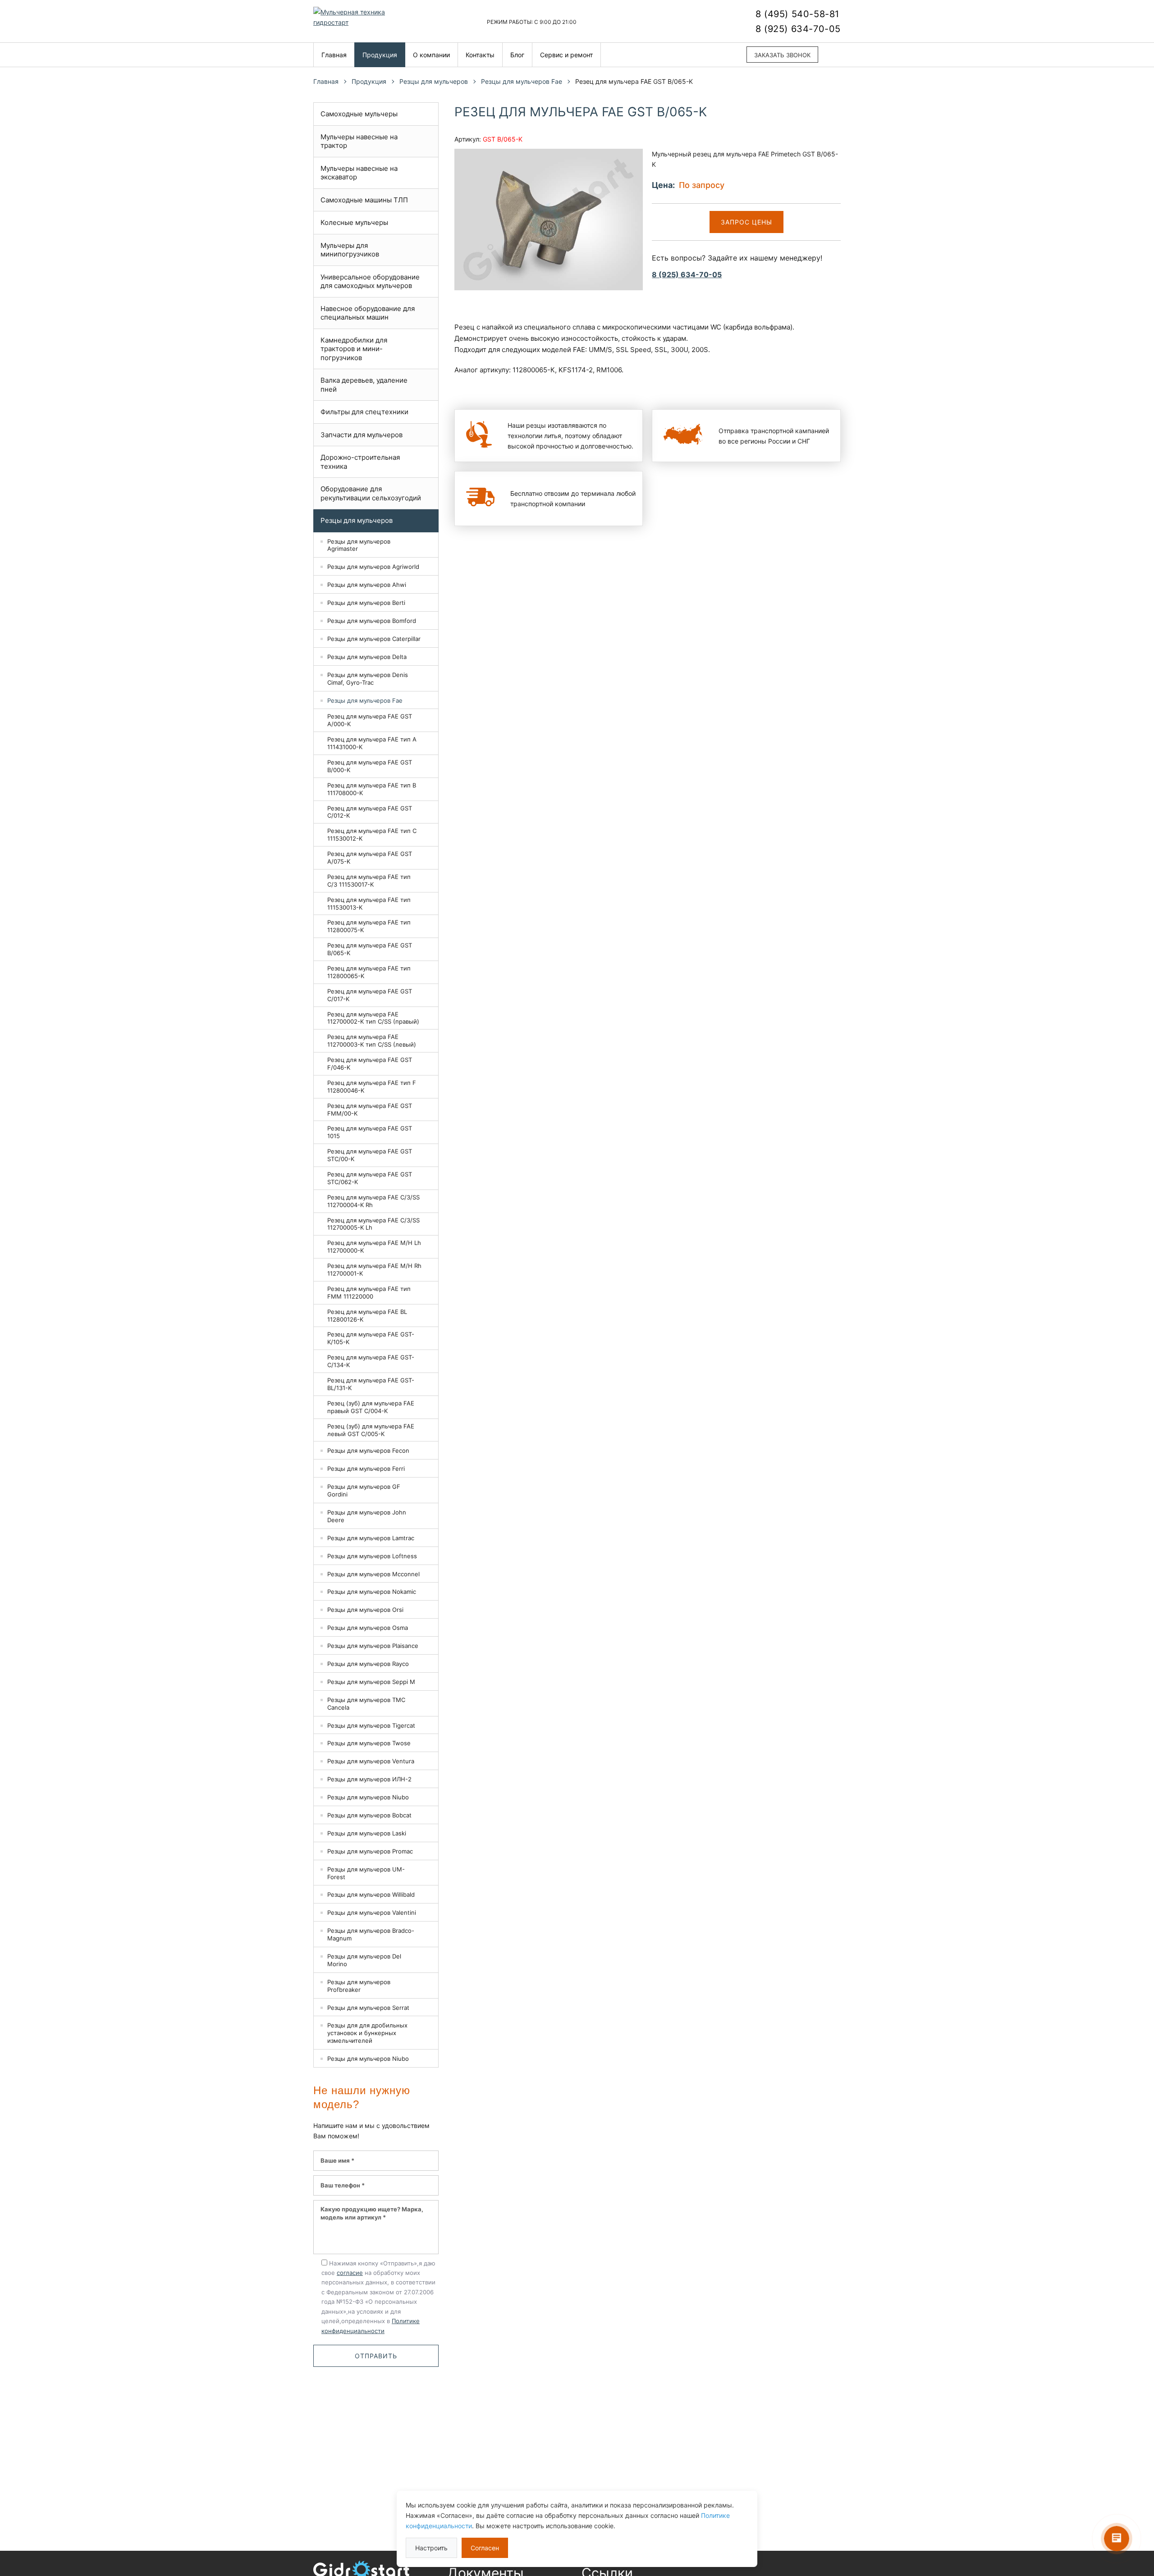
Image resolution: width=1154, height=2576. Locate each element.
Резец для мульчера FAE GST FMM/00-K (370, 1110)
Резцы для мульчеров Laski (367, 1833)
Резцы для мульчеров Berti (366, 603)
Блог (517, 55)
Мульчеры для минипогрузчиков (350, 250)
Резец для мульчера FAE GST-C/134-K (371, 1361)
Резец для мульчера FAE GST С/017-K (370, 995)
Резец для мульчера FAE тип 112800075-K (369, 926)
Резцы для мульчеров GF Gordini (364, 1490)
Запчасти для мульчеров (362, 435)
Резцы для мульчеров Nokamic (372, 1592)
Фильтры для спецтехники (364, 412)
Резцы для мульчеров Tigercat (371, 1725)
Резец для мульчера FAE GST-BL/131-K (371, 1384)
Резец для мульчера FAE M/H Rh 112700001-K (374, 1270)
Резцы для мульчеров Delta (367, 657)
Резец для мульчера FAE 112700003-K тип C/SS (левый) (372, 1041)
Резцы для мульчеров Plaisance (373, 1646)
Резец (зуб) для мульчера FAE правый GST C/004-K (371, 1407)
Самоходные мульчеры (359, 114)
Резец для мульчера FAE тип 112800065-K (369, 972)
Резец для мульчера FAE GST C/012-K (370, 812)
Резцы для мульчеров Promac (370, 1851)
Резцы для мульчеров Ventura (371, 1761)
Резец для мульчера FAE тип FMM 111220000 (369, 1293)
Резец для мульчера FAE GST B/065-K (370, 949)
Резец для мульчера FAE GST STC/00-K (370, 1155)
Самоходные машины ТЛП (364, 200)
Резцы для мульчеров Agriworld (373, 567)
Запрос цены (746, 222)
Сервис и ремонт (566, 55)
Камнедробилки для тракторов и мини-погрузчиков (354, 349)
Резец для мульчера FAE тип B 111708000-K (372, 789)
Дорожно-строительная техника (360, 462)
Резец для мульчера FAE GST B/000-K (370, 766)
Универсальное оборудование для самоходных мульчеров (370, 281)
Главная (334, 55)
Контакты (480, 55)
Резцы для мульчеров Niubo (368, 1797)
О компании (431, 55)
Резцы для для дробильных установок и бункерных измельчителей (367, 2033)
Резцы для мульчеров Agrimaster (359, 545)
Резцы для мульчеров (434, 81)
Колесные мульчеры (354, 222)
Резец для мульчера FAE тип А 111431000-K (372, 743)
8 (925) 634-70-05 (798, 29)
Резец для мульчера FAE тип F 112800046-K (372, 1087)
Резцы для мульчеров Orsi (365, 1610)
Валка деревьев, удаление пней (364, 385)
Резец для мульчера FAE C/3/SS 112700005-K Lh (373, 1224)
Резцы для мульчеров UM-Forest (366, 1873)
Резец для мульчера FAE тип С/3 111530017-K (369, 881)
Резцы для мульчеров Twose (369, 1743)
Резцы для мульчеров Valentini (372, 1913)
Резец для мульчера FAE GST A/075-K (370, 858)
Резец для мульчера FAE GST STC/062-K (370, 1178)
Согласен (485, 2548)
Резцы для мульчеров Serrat (368, 2008)
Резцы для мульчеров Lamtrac (371, 1538)
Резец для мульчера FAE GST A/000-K (370, 720)
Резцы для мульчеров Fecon (368, 1450)
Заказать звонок (782, 55)
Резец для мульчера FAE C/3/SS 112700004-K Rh (373, 1201)
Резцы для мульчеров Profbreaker (359, 1986)
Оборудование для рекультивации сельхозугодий (371, 493)
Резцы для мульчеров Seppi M (371, 1682)
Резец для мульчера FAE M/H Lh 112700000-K (374, 1247)
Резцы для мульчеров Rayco (368, 1664)
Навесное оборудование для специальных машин (368, 313)
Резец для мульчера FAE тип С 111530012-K (372, 835)
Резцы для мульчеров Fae (522, 81)
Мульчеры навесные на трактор (359, 141)
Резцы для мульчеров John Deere (367, 1516)
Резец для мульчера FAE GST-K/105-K (371, 1338)
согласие (350, 2273)
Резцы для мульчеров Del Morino (364, 1960)
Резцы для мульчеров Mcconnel (373, 1574)
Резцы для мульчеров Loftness (372, 1556)
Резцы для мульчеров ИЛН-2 (369, 1779)
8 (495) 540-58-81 (797, 14)
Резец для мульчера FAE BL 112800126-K (367, 1315)
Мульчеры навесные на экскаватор (359, 173)
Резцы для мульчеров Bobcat (369, 1815)
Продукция (380, 55)
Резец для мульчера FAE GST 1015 (370, 1132)
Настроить (431, 2548)
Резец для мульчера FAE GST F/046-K (370, 1064)
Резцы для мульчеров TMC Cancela (366, 1704)
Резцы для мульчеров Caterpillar (374, 639)
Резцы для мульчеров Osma (368, 1628)
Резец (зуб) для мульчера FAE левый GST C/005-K (371, 1430)
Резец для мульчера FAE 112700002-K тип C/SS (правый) (373, 1018)
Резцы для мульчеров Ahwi (367, 585)
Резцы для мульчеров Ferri (366, 1469)
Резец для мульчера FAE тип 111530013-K (369, 904)
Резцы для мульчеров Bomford (372, 621)
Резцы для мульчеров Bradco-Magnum (371, 1934)
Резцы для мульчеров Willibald (371, 1894)
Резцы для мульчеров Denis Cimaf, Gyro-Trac (368, 679)
